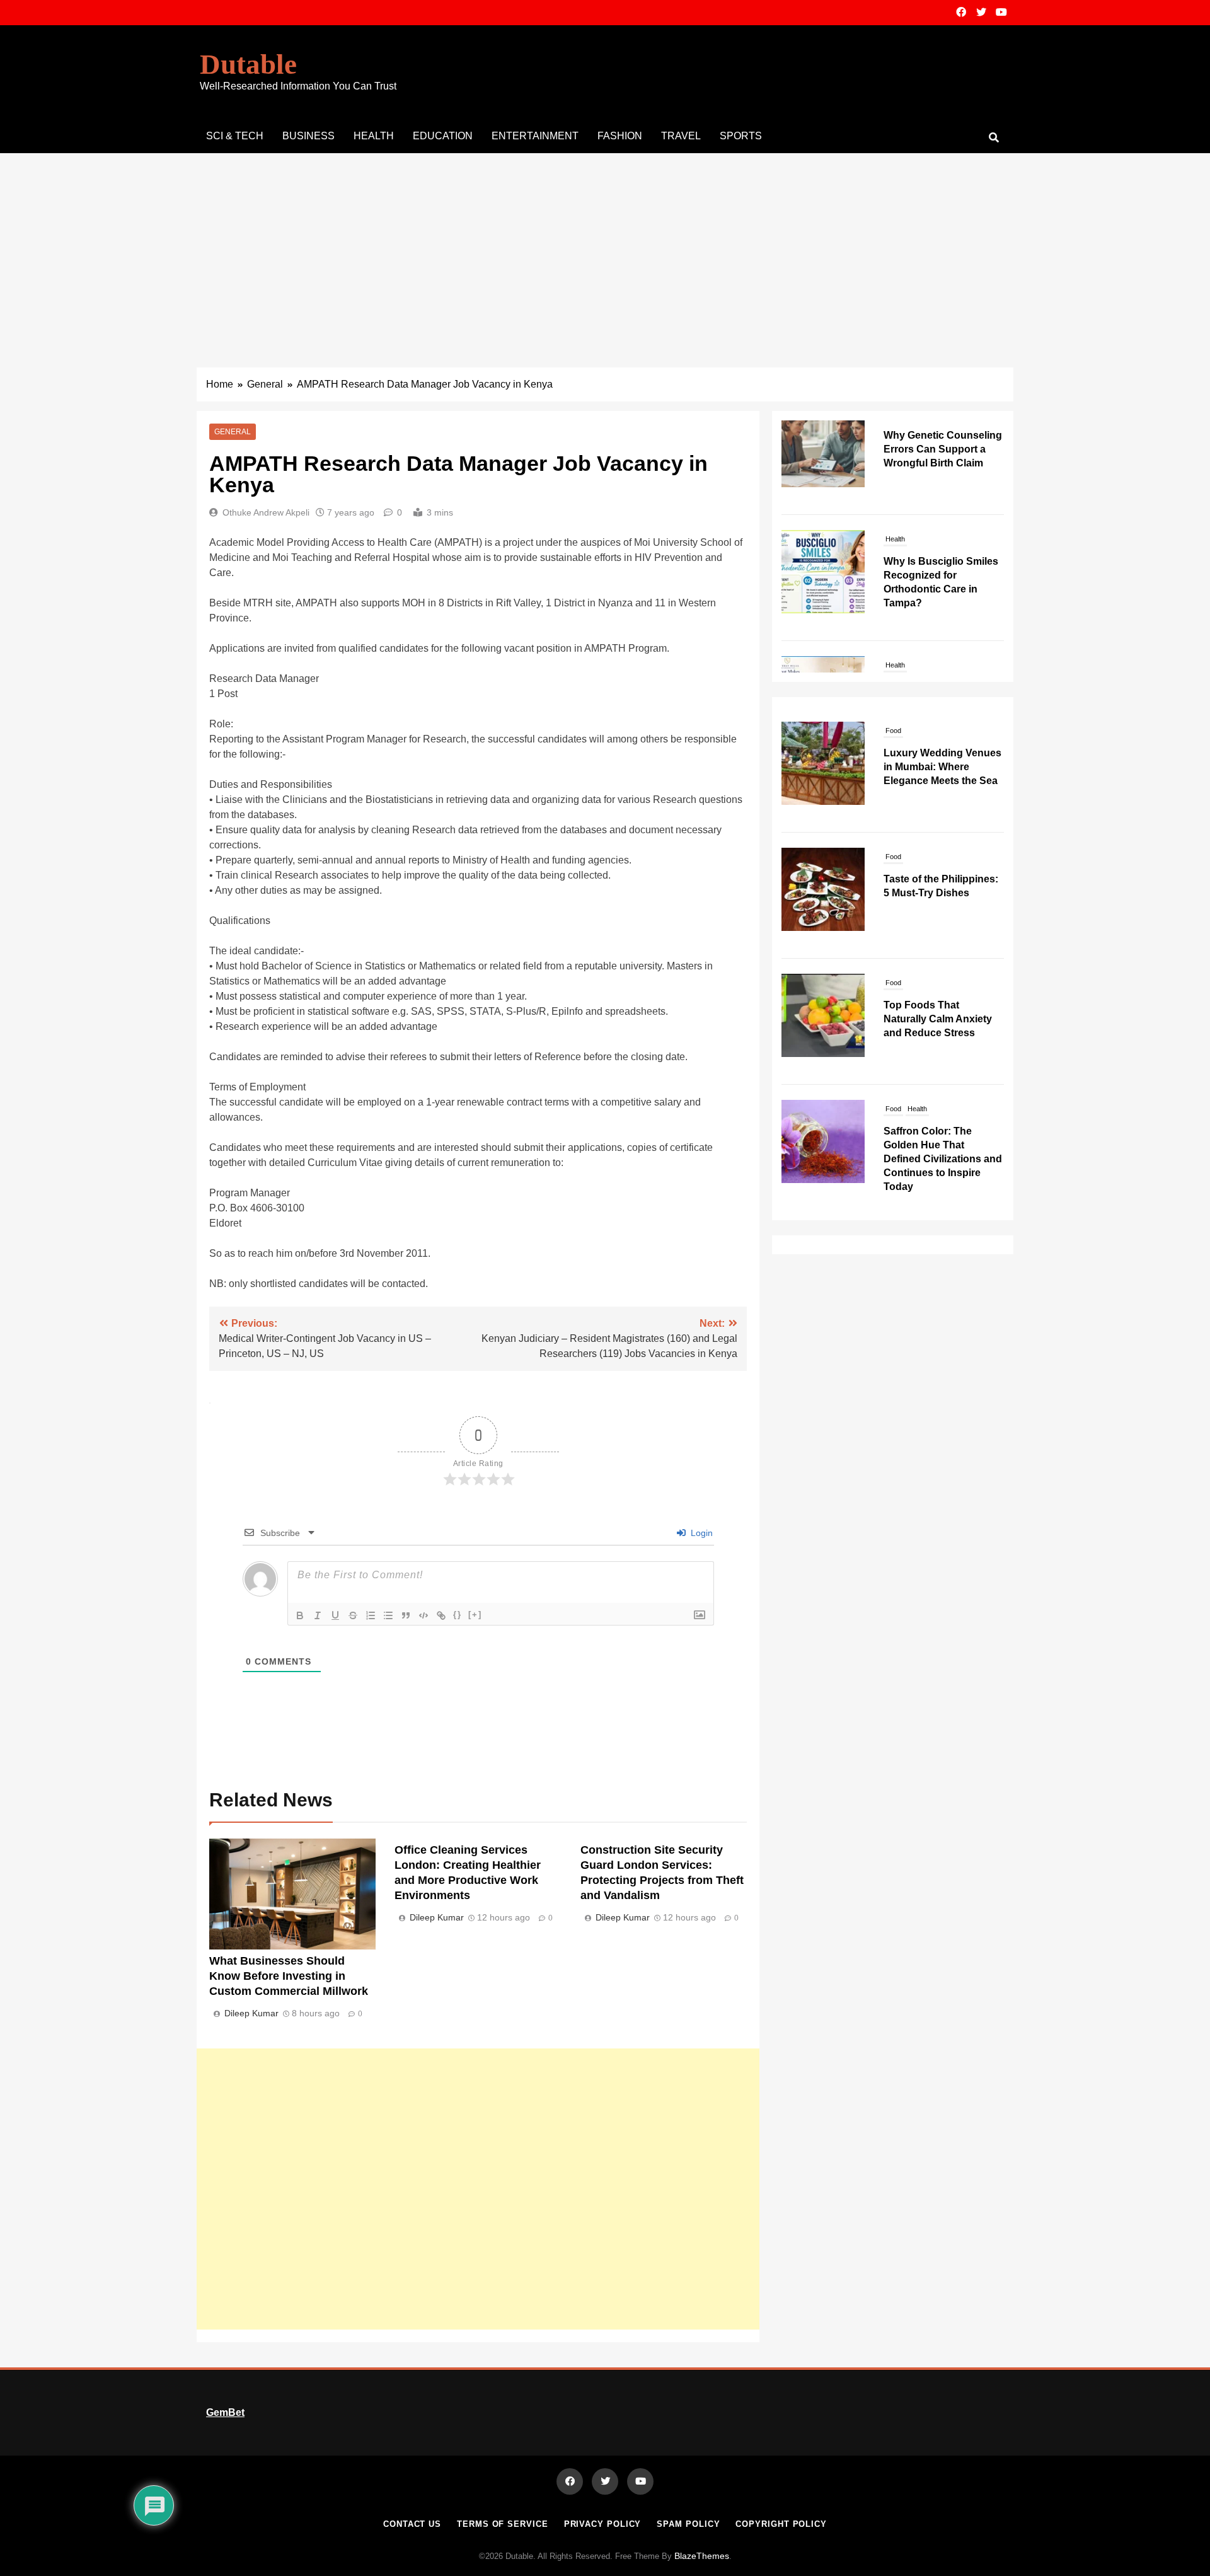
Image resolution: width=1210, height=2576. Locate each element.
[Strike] (353, 1615)
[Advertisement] (605, 248)
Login (700, 1533)
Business (308, 136)
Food (893, 731)
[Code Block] (423, 1615)
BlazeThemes (702, 2556)
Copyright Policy (781, 2524)
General (233, 432)
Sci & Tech (235, 136)
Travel (681, 136)
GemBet (225, 2412)
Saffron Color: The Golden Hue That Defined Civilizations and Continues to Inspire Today (943, 1159)
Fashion (620, 136)
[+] (475, 1614)
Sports (741, 136)
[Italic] (318, 1615)
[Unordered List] (388, 1615)
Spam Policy (688, 2524)
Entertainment (535, 136)
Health (374, 136)
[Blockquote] (406, 1615)
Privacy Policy (603, 2524)
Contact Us (412, 2524)
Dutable (248, 64)
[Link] (441, 1615)
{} (458, 1614)
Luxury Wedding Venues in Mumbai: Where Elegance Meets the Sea (942, 767)
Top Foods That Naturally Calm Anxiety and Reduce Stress (938, 1019)
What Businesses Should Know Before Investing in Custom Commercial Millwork (289, 1976)
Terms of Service (503, 2524)
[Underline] (335, 1615)
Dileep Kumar (251, 2013)
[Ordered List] (371, 1615)
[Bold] (300, 1615)
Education (443, 136)
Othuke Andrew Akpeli (266, 512)
